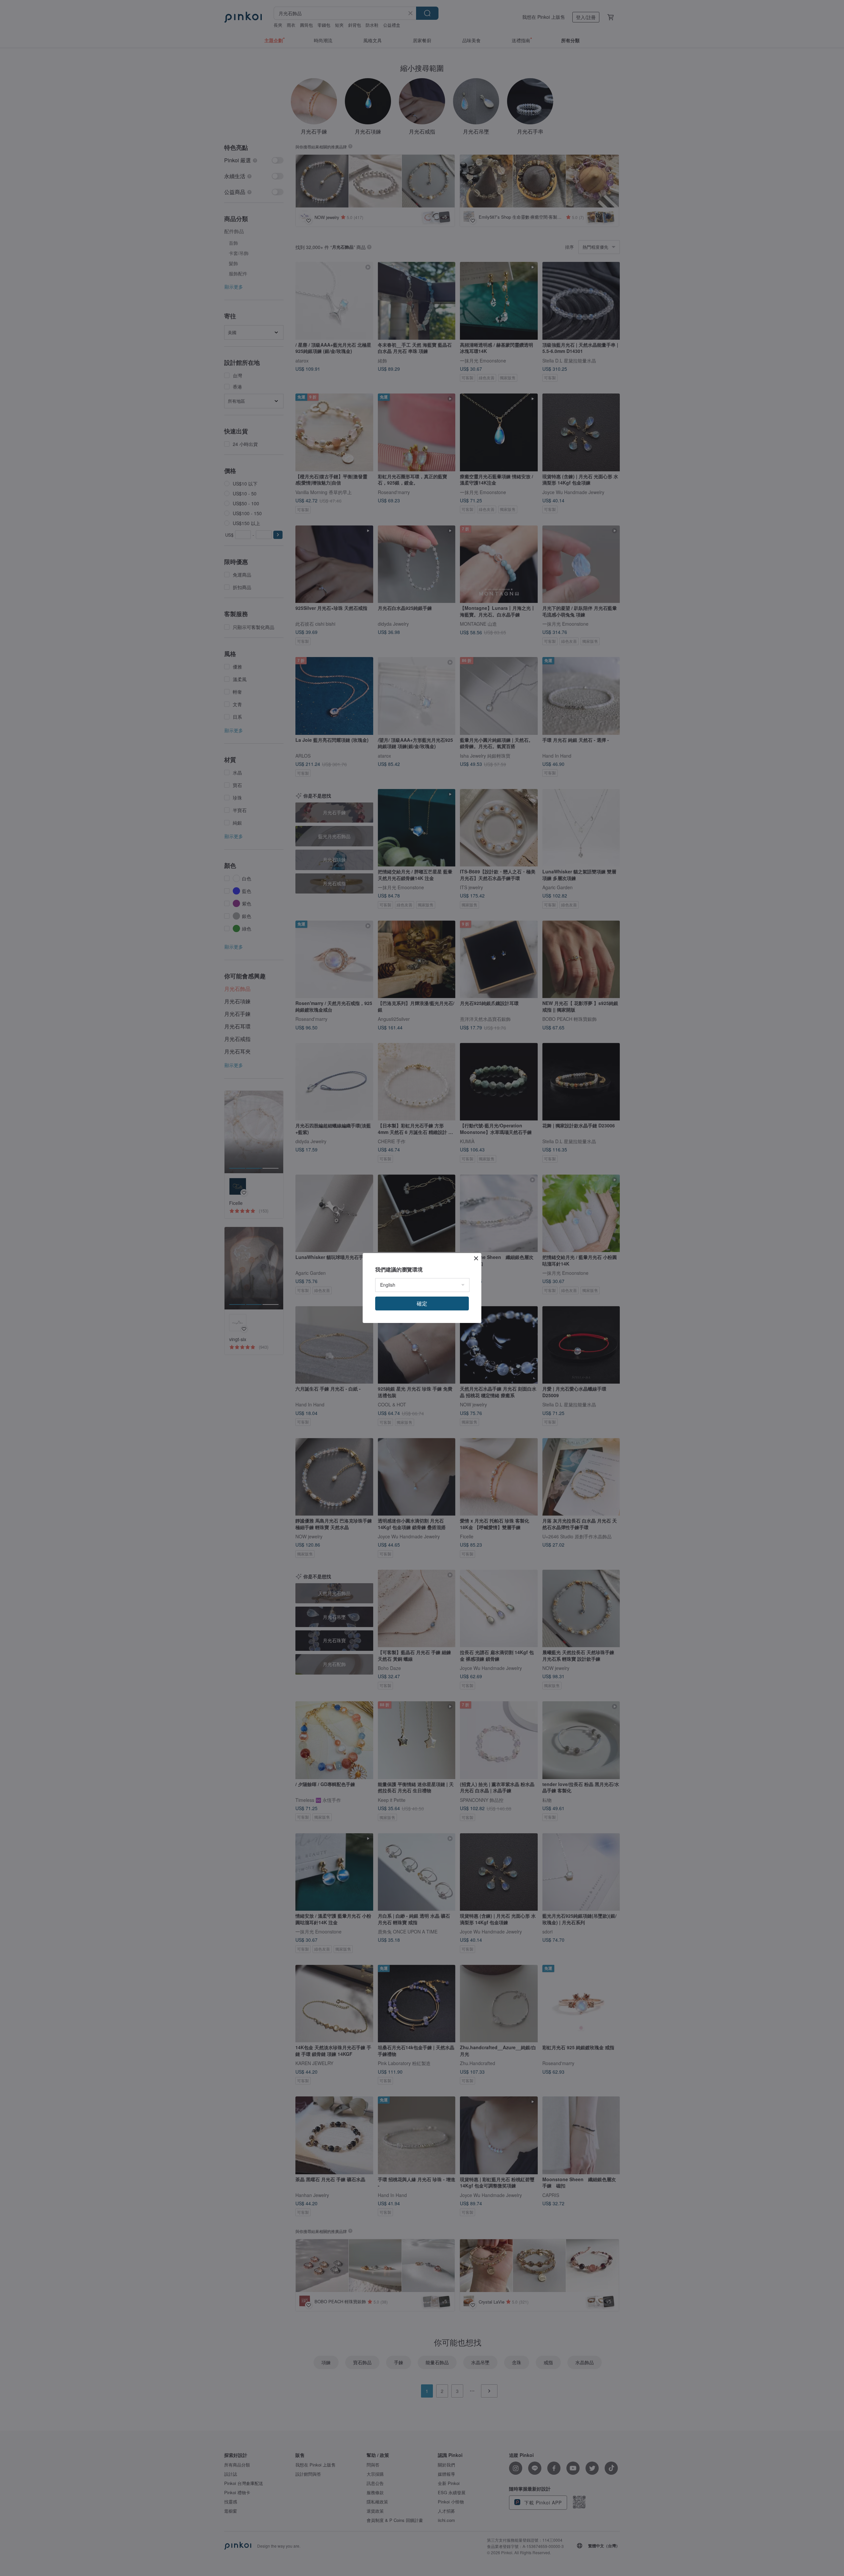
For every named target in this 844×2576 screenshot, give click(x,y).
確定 (422, 1303)
